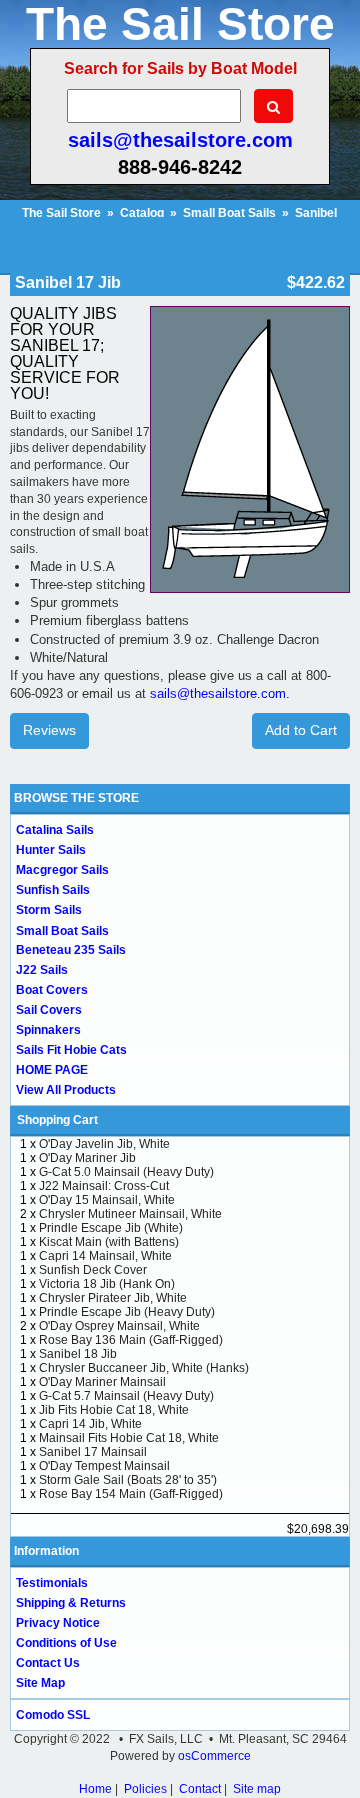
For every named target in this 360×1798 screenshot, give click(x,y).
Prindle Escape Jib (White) (111, 1228)
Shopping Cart (57, 1120)
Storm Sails (49, 910)
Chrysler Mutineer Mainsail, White (130, 1214)
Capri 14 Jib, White (90, 1424)
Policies (145, 1789)
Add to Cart (301, 730)
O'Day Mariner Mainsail (102, 1382)
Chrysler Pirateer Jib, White (113, 1298)
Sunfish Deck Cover (93, 1270)
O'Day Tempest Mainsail (104, 1466)
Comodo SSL (53, 1715)
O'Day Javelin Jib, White (104, 1144)
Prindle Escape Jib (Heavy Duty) (127, 1312)
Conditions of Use (66, 1643)
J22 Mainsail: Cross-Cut (104, 1186)
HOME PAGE (52, 1070)
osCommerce (214, 1756)
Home (95, 1789)
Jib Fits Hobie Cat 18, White (114, 1410)
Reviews (49, 730)
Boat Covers (52, 990)
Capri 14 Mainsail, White (105, 1256)
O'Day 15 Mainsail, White (107, 1200)
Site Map (40, 1683)
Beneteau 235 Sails (71, 950)
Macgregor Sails (62, 870)
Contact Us (48, 1663)
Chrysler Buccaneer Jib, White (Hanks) (144, 1368)
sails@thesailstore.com (180, 140)
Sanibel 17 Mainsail (93, 1452)
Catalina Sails (55, 830)
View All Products (66, 1090)
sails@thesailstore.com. (220, 693)
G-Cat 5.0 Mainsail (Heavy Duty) (126, 1172)
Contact (200, 1789)
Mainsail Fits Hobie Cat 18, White (129, 1438)
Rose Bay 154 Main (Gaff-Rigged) (131, 1494)
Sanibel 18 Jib (78, 1354)
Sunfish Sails (53, 890)
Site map (257, 1789)
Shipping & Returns (71, 1603)
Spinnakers (48, 1030)
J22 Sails (42, 970)
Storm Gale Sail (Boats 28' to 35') (128, 1480)
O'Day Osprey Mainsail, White (119, 1326)
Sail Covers (49, 1010)
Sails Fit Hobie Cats (71, 1050)
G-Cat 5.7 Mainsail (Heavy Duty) (126, 1396)
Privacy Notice (58, 1623)
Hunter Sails (51, 850)
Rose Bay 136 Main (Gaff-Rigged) (131, 1340)
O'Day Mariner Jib (87, 1158)
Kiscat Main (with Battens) (109, 1242)
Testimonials (52, 1583)
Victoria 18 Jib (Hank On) (107, 1284)
